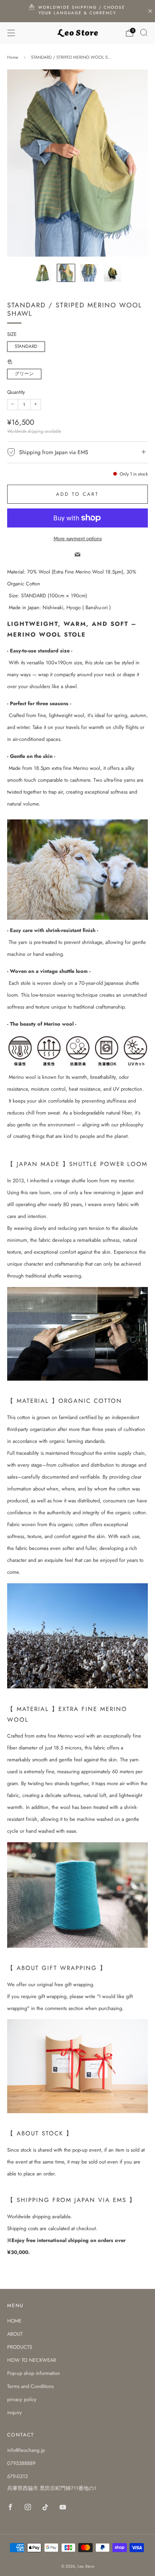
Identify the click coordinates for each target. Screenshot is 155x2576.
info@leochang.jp (26, 2450)
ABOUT (15, 2334)
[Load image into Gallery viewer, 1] (43, 273)
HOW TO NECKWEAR (32, 2360)
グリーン (24, 374)
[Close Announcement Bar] (150, 11)
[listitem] (78, 11)
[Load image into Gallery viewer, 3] (89, 273)
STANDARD (26, 346)
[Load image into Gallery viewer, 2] (66, 273)
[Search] (144, 33)
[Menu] (11, 33)
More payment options (78, 538)
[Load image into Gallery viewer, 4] (112, 273)
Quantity (16, 392)
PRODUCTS (20, 2347)
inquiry (15, 2412)
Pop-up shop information (34, 2373)
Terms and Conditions (30, 2386)
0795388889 (21, 2463)
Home (13, 57)
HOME (14, 2321)
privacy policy (22, 2399)
